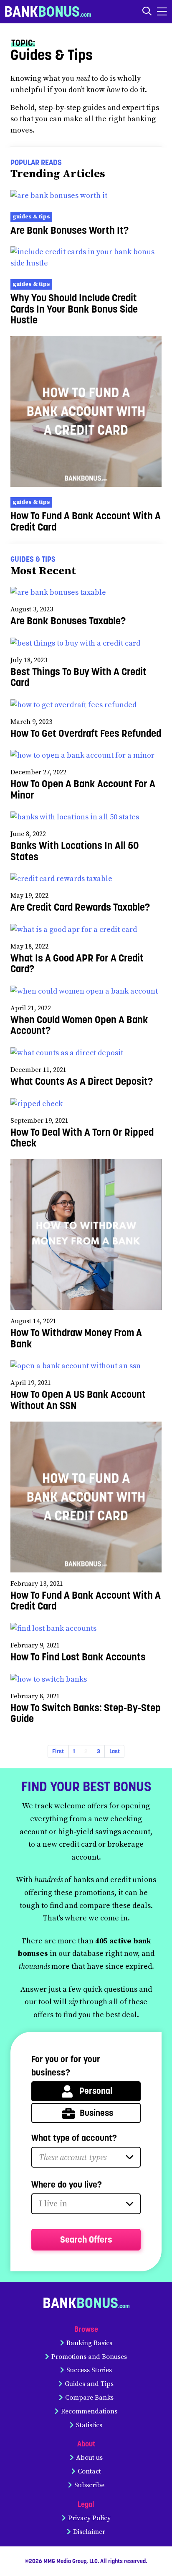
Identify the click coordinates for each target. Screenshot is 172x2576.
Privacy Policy (89, 2518)
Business (96, 2113)
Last (115, 1751)
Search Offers (86, 2239)
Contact (89, 2471)
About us (89, 2458)
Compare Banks (89, 2398)
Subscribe (89, 2485)
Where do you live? (67, 2184)
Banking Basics (89, 2343)
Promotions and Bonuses (89, 2357)
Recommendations (89, 2411)
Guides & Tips (31, 217)
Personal (96, 2091)
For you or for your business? (66, 2066)
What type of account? (74, 2138)
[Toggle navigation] (162, 11)
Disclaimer (89, 2532)
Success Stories (89, 2370)
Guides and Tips (89, 2384)
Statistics (89, 2425)
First (58, 1751)
